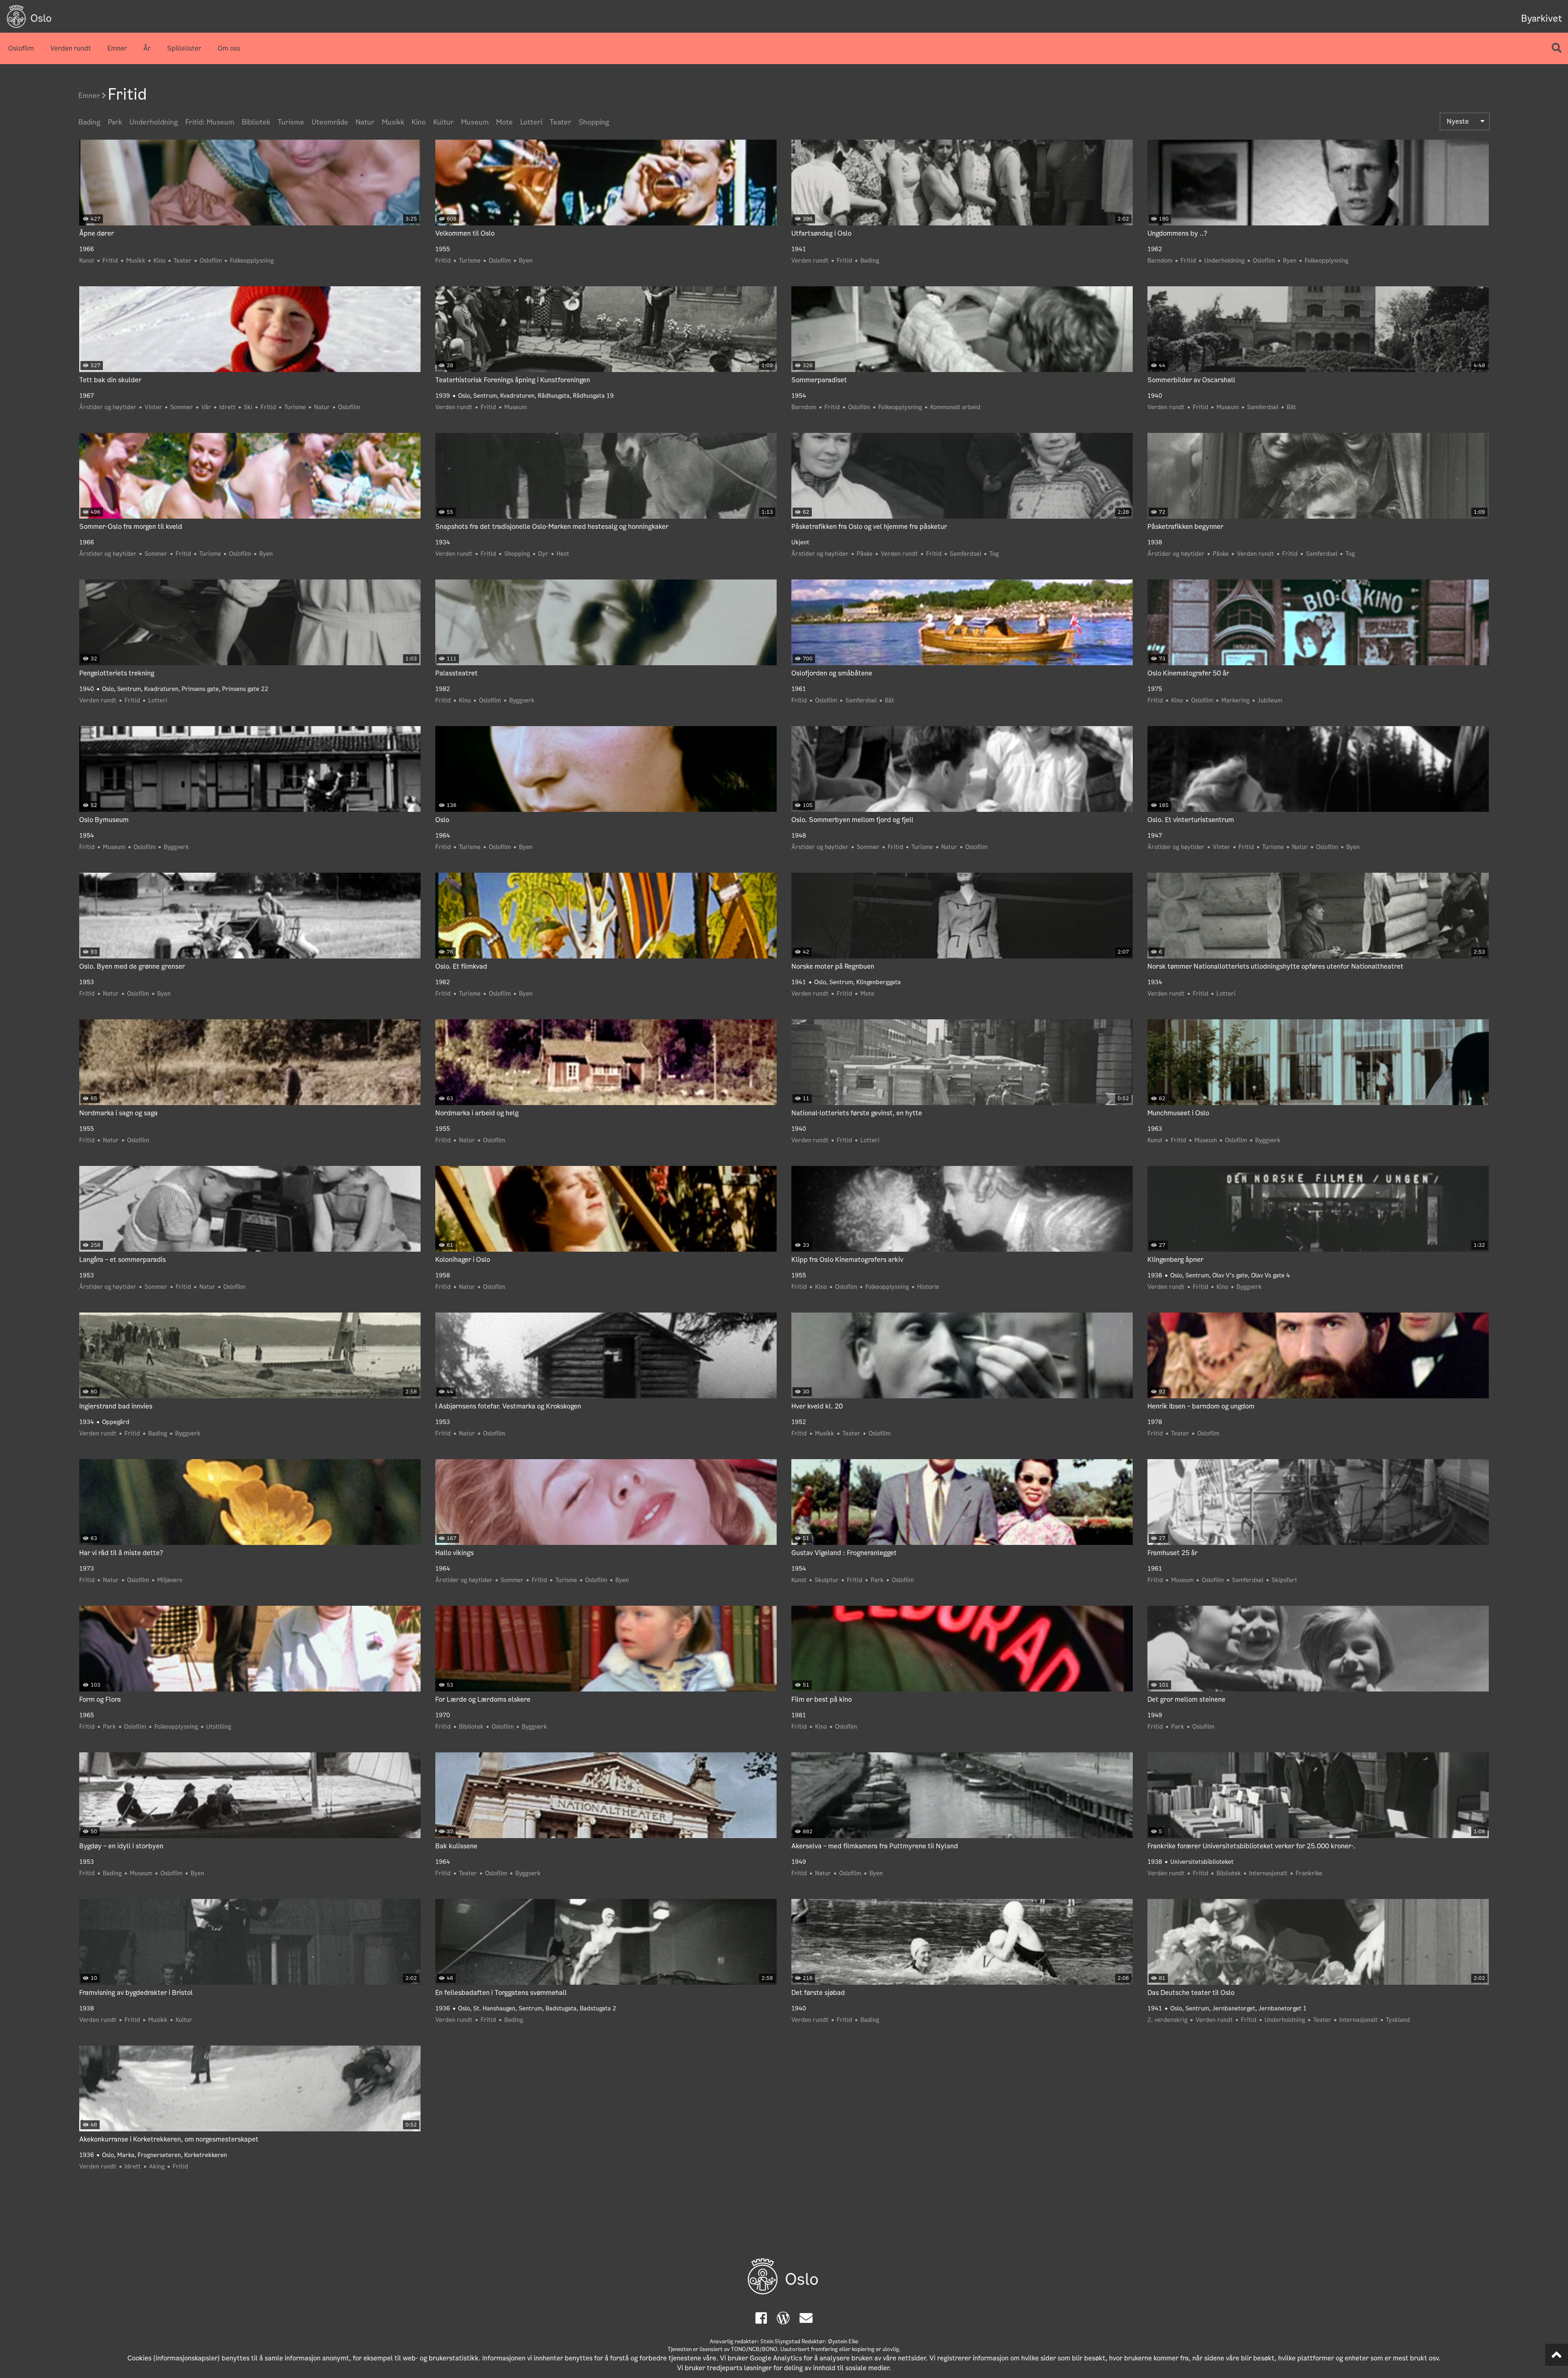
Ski (248, 407)
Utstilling (219, 1727)
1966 (87, 249)
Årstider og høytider (108, 407)
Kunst (87, 261)
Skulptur (827, 1580)
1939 (443, 396)
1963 (1155, 1129)
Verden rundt (71, 48)
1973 (87, 1569)
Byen (526, 261)
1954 (799, 396)
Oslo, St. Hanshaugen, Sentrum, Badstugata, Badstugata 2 (537, 2008)
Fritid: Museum (210, 122)
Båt (1291, 407)
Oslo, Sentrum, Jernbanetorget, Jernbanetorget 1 (1238, 2008)
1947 (1155, 836)
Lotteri (531, 122)
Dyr (543, 554)
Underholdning (154, 122)
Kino (419, 122)
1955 (443, 249)
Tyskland (1398, 2020)
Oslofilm (21, 48)
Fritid (110, 261)
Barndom (1160, 261)
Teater (560, 122)
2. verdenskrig (1167, 2020)
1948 (799, 836)
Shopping (594, 122)
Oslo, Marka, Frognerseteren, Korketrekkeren (165, 2155)
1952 (799, 1422)
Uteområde (330, 122)
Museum (475, 122)
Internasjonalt (1268, 1873)
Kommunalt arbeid (955, 407)
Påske (865, 554)
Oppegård (116, 1422)
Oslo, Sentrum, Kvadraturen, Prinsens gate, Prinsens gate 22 (185, 689)
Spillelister (184, 48)
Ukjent (800, 542)
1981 (799, 1715)
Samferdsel (1263, 407)
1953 (87, 982)
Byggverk (522, 700)
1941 (799, 249)
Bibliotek (256, 122)
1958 (443, 1275)
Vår (206, 407)
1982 (443, 689)
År (147, 48)
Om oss (229, 48)
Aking (157, 2166)
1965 (87, 1715)
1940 (1155, 396)
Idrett (227, 407)
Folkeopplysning (252, 261)
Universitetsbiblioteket (1202, 1862)
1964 (443, 836)
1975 (1155, 689)
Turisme (291, 122)
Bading (89, 122)
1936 (443, 2008)
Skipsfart (1284, 1580)
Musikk (393, 122)
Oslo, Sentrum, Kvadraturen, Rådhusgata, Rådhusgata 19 (536, 396)
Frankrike (1309, 1873)
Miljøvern (170, 1580)
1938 (1155, 542)
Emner (117, 48)
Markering (1235, 700)
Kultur (443, 122)
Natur (365, 122)
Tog (994, 554)
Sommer (182, 407)
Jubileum (1270, 700)
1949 (1155, 1715)
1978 (1155, 1422)
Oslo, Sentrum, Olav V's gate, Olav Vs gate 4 (1230, 1275)
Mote (504, 122)
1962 (1155, 249)
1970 (443, 1715)
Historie (928, 1287)
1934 (443, 542)
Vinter (153, 407)
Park (115, 122)
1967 (87, 396)
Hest (563, 554)
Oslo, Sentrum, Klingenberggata (857, 982)
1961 (799, 689)
